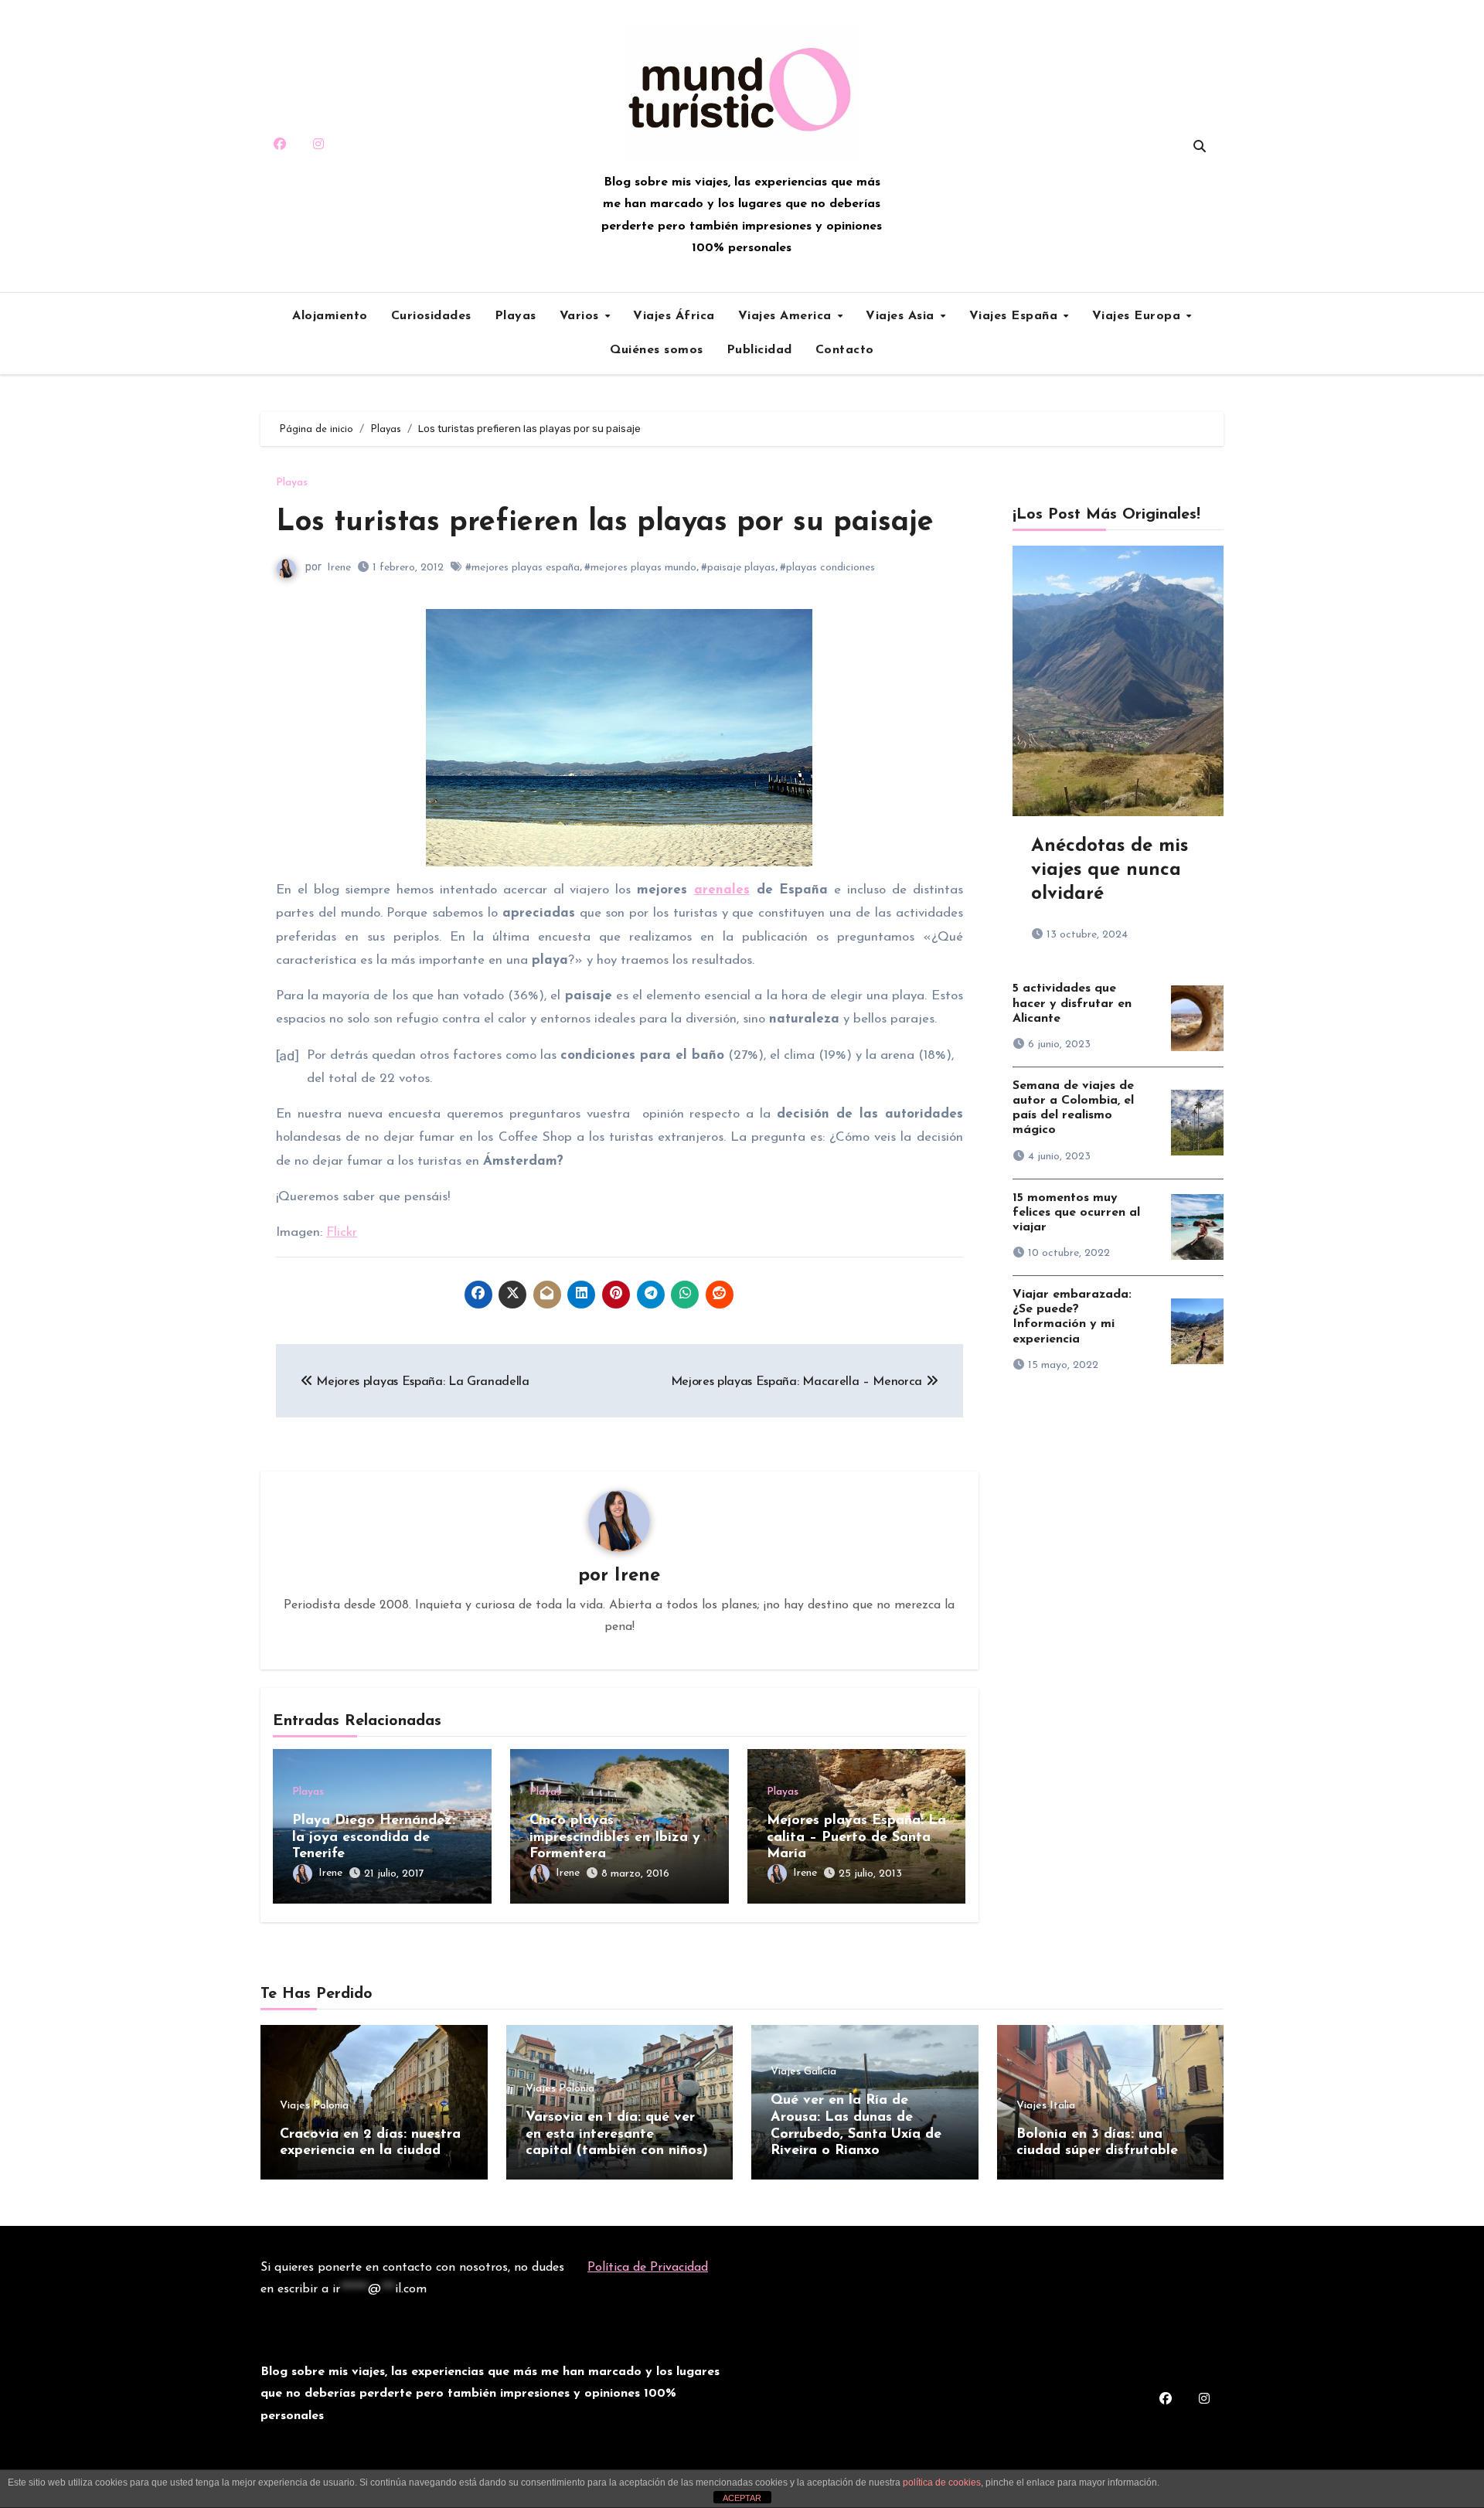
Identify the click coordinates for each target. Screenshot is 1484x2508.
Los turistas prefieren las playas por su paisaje (605, 523)
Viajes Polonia (314, 2106)
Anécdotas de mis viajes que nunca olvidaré (1110, 870)
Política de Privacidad (648, 2268)
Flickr (342, 1232)
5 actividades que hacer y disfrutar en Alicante (1072, 1003)
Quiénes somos (657, 350)
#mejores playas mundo (640, 568)
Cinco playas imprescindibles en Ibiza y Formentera (615, 1838)
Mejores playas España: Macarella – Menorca (798, 1382)
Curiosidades (431, 316)
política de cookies (942, 2482)
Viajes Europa (1139, 316)
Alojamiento (330, 316)
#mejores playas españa (522, 568)
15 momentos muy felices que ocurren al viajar (1076, 1213)
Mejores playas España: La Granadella (421, 1382)
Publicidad (759, 350)
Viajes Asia (902, 316)
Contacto (845, 350)
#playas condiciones (827, 568)
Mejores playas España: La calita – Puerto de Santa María (856, 1838)
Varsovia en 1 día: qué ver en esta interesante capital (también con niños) (617, 2134)
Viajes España (1016, 316)
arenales (722, 890)
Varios (582, 316)
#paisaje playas (738, 568)
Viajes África (674, 316)
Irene (339, 568)
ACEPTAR (742, 2498)
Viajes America (787, 316)
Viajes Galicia (803, 2072)
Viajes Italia (1046, 2106)
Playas (516, 316)
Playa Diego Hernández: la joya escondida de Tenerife (374, 1838)
